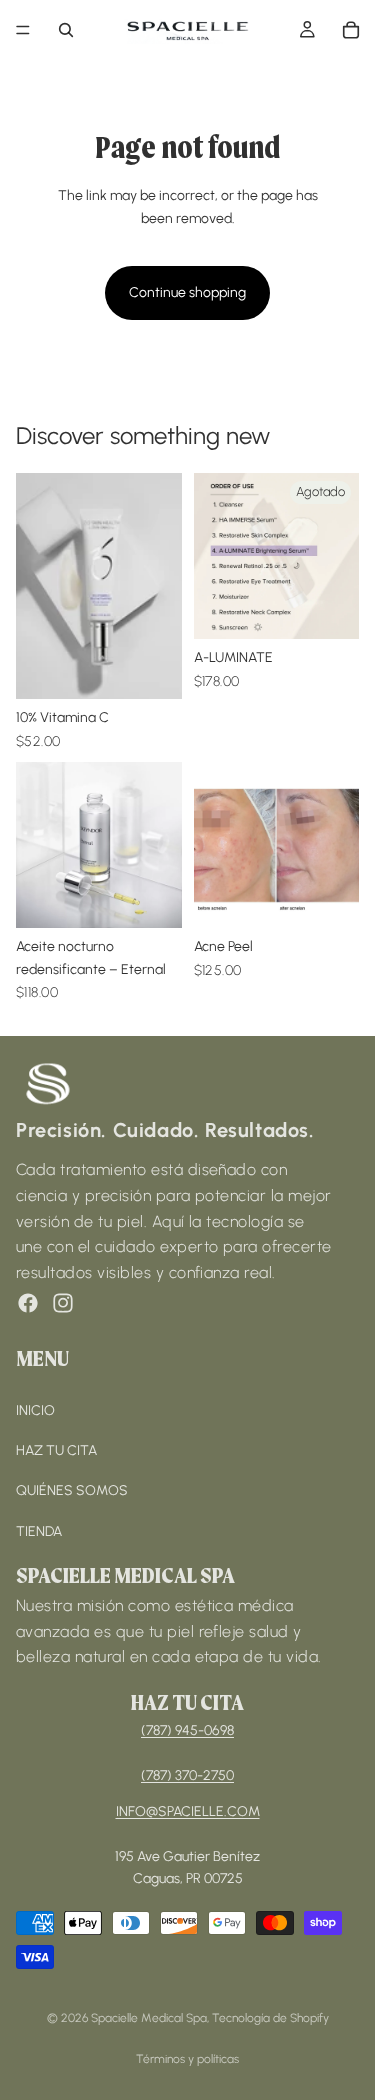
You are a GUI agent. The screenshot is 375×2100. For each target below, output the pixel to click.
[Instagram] (63, 1303)
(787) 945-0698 (187, 1730)
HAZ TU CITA (56, 1450)
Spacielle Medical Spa (149, 2018)
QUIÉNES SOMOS (72, 1490)
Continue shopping (187, 292)
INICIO (35, 1409)
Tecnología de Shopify (270, 2018)
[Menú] (23, 30)
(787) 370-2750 (187, 1774)
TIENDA (39, 1530)
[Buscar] (66, 30)
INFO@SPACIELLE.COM (188, 1811)
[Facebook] (28, 1303)
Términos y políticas (187, 2059)
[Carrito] (351, 30)
